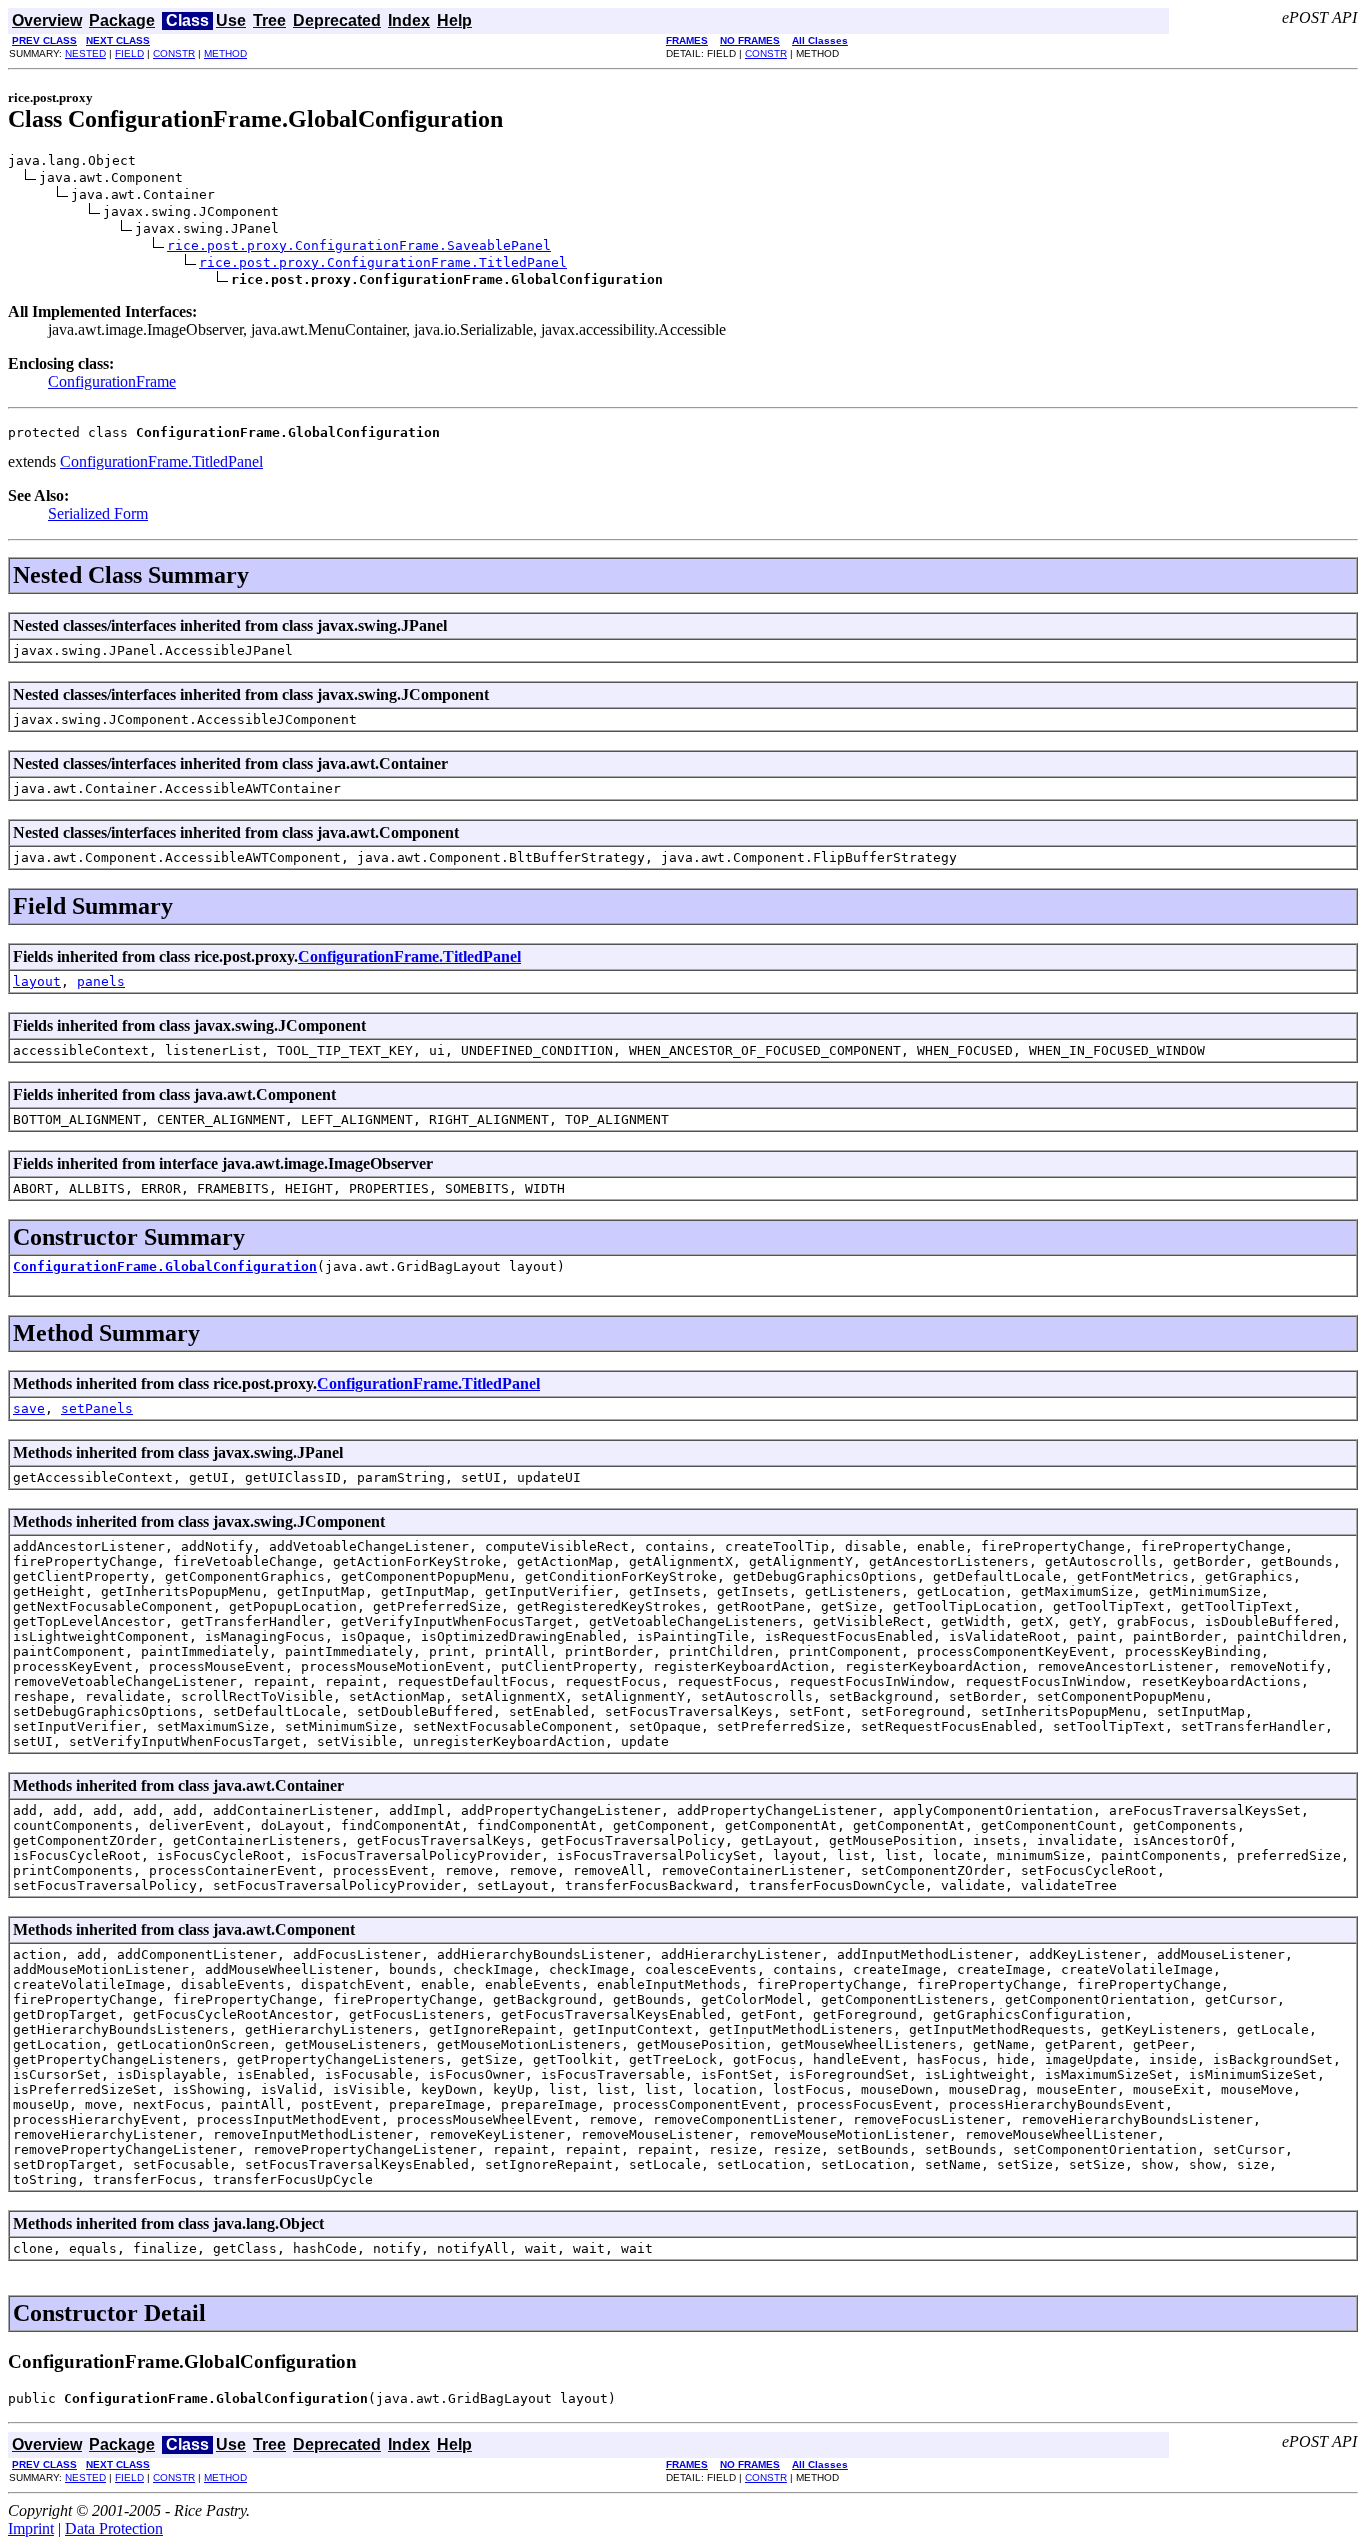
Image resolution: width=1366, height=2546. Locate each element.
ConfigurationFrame (112, 381)
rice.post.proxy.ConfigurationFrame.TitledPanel (383, 262)
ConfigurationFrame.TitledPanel (161, 461)
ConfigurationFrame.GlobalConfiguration (165, 1266)
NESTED (85, 53)
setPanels (97, 1408)
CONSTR (174, 53)
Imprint (31, 2528)
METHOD (225, 53)
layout (37, 981)
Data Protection (114, 2528)
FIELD (129, 53)
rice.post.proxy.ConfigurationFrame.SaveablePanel (359, 245)
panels (101, 981)
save (29, 1408)
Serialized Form (98, 513)
